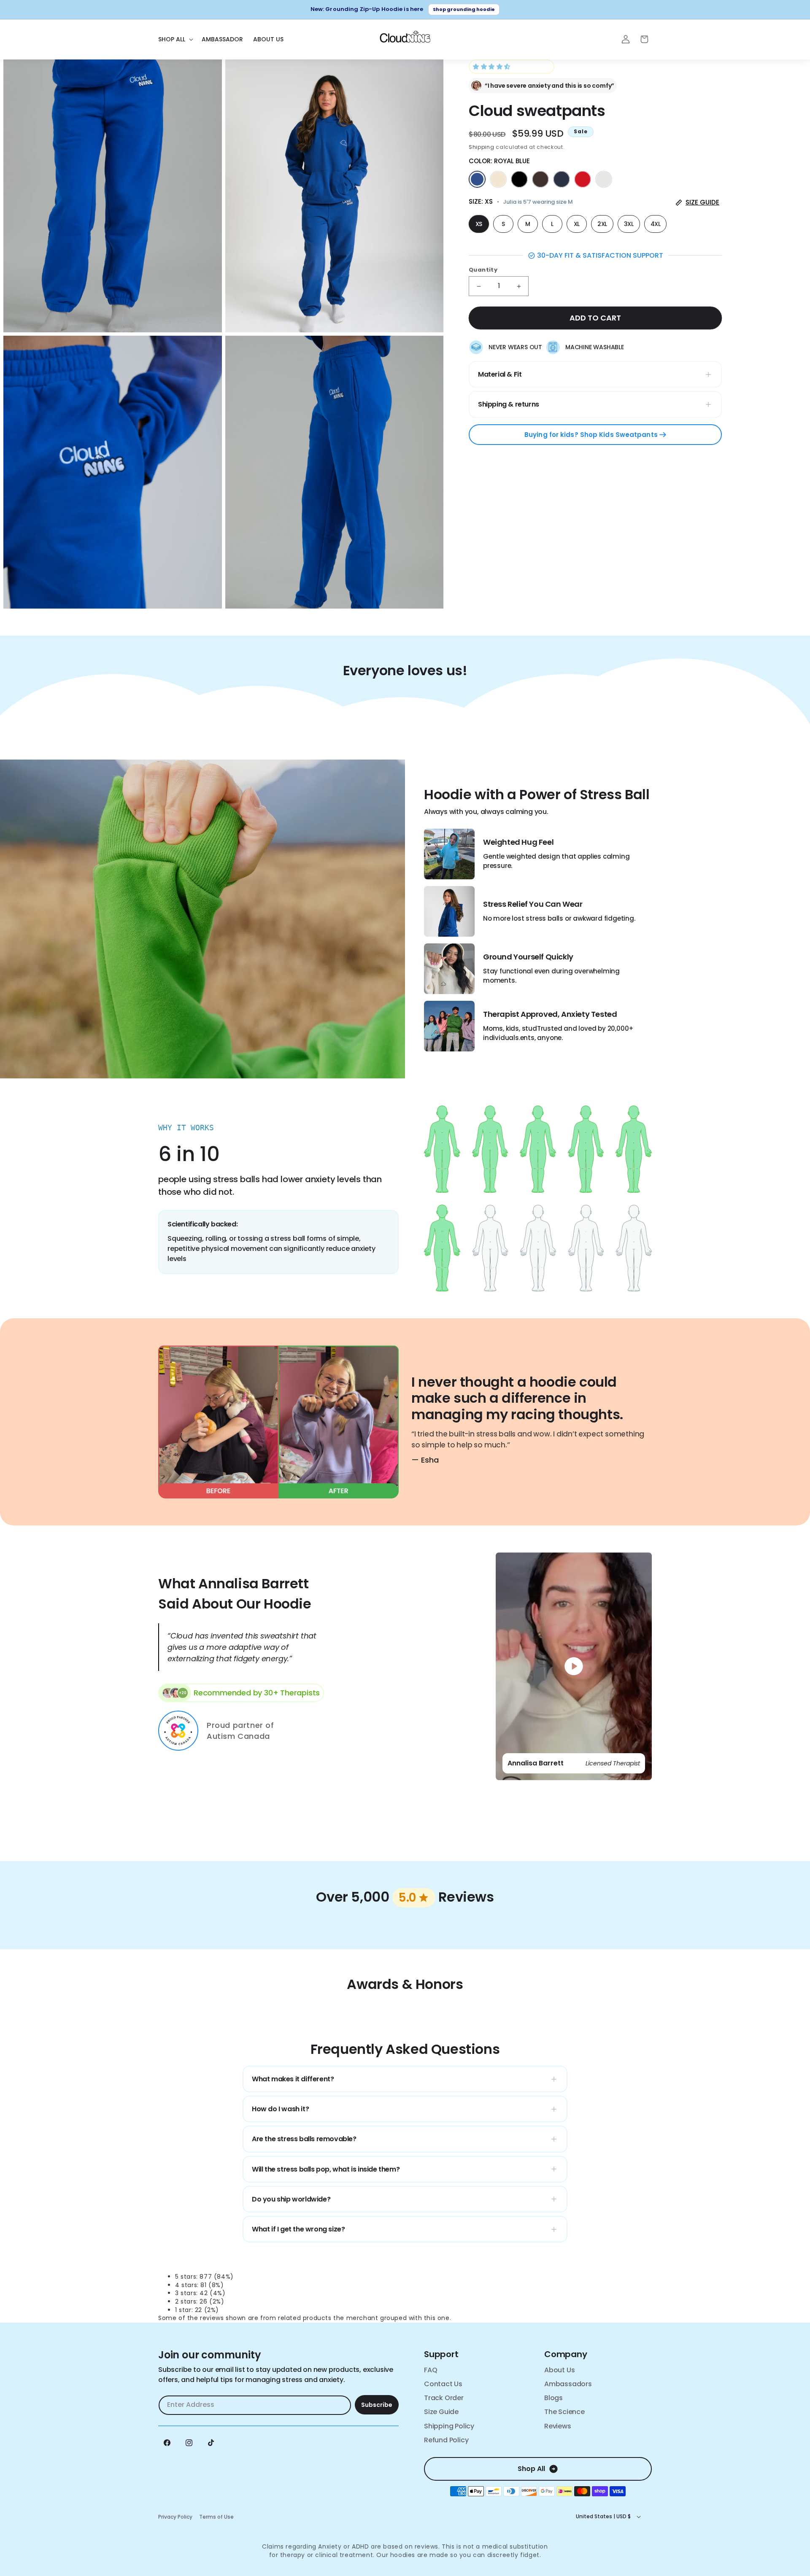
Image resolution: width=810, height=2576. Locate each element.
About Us (559, 2370)
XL (577, 224)
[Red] (583, 179)
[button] (493, 67)
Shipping (482, 147)
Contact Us (443, 2384)
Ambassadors (568, 2384)
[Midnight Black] (519, 179)
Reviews (558, 2426)
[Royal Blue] (477, 179)
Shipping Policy (449, 2426)
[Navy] (562, 179)
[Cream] (498, 179)
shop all (531, 2469)
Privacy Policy (175, 2517)
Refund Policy (446, 2440)
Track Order (444, 2398)
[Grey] (604, 179)
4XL (656, 224)
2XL (602, 224)
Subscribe (377, 2405)
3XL (629, 224)
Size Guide (441, 2412)
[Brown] (540, 179)
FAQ (431, 2370)
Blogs (553, 2398)
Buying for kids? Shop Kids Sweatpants (592, 435)
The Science (564, 2412)
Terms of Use (216, 2517)
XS (479, 224)
